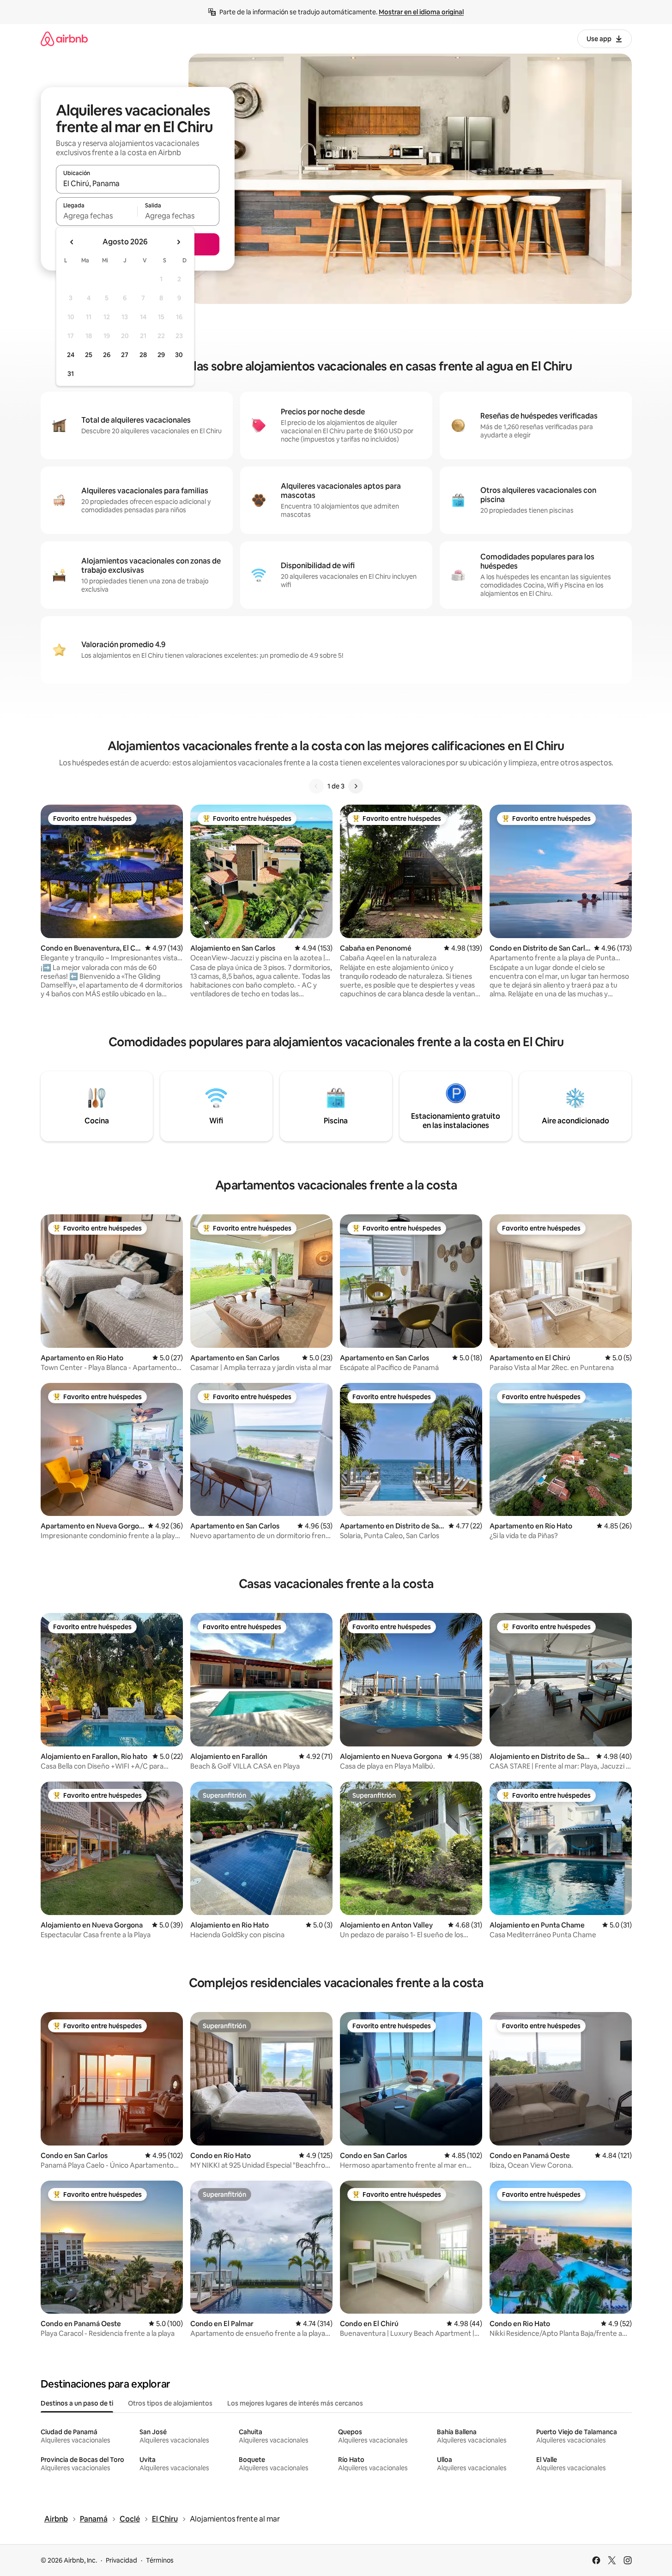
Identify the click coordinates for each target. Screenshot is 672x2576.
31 (71, 374)
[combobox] (138, 183)
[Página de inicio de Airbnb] (64, 39)
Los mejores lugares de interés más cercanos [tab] (295, 2403)
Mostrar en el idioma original (421, 12)
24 (71, 355)
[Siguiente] (356, 786)
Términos (160, 2560)
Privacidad (121, 2560)
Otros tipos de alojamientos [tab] (170, 2403)
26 (107, 355)
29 (161, 355)
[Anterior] (316, 786)
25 (89, 355)
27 (125, 355)
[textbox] (97, 216)
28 (143, 355)
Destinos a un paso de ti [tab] (77, 2403)
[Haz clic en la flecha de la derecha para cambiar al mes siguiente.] (178, 242)
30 (179, 355)
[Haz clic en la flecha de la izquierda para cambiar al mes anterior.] (72, 242)
